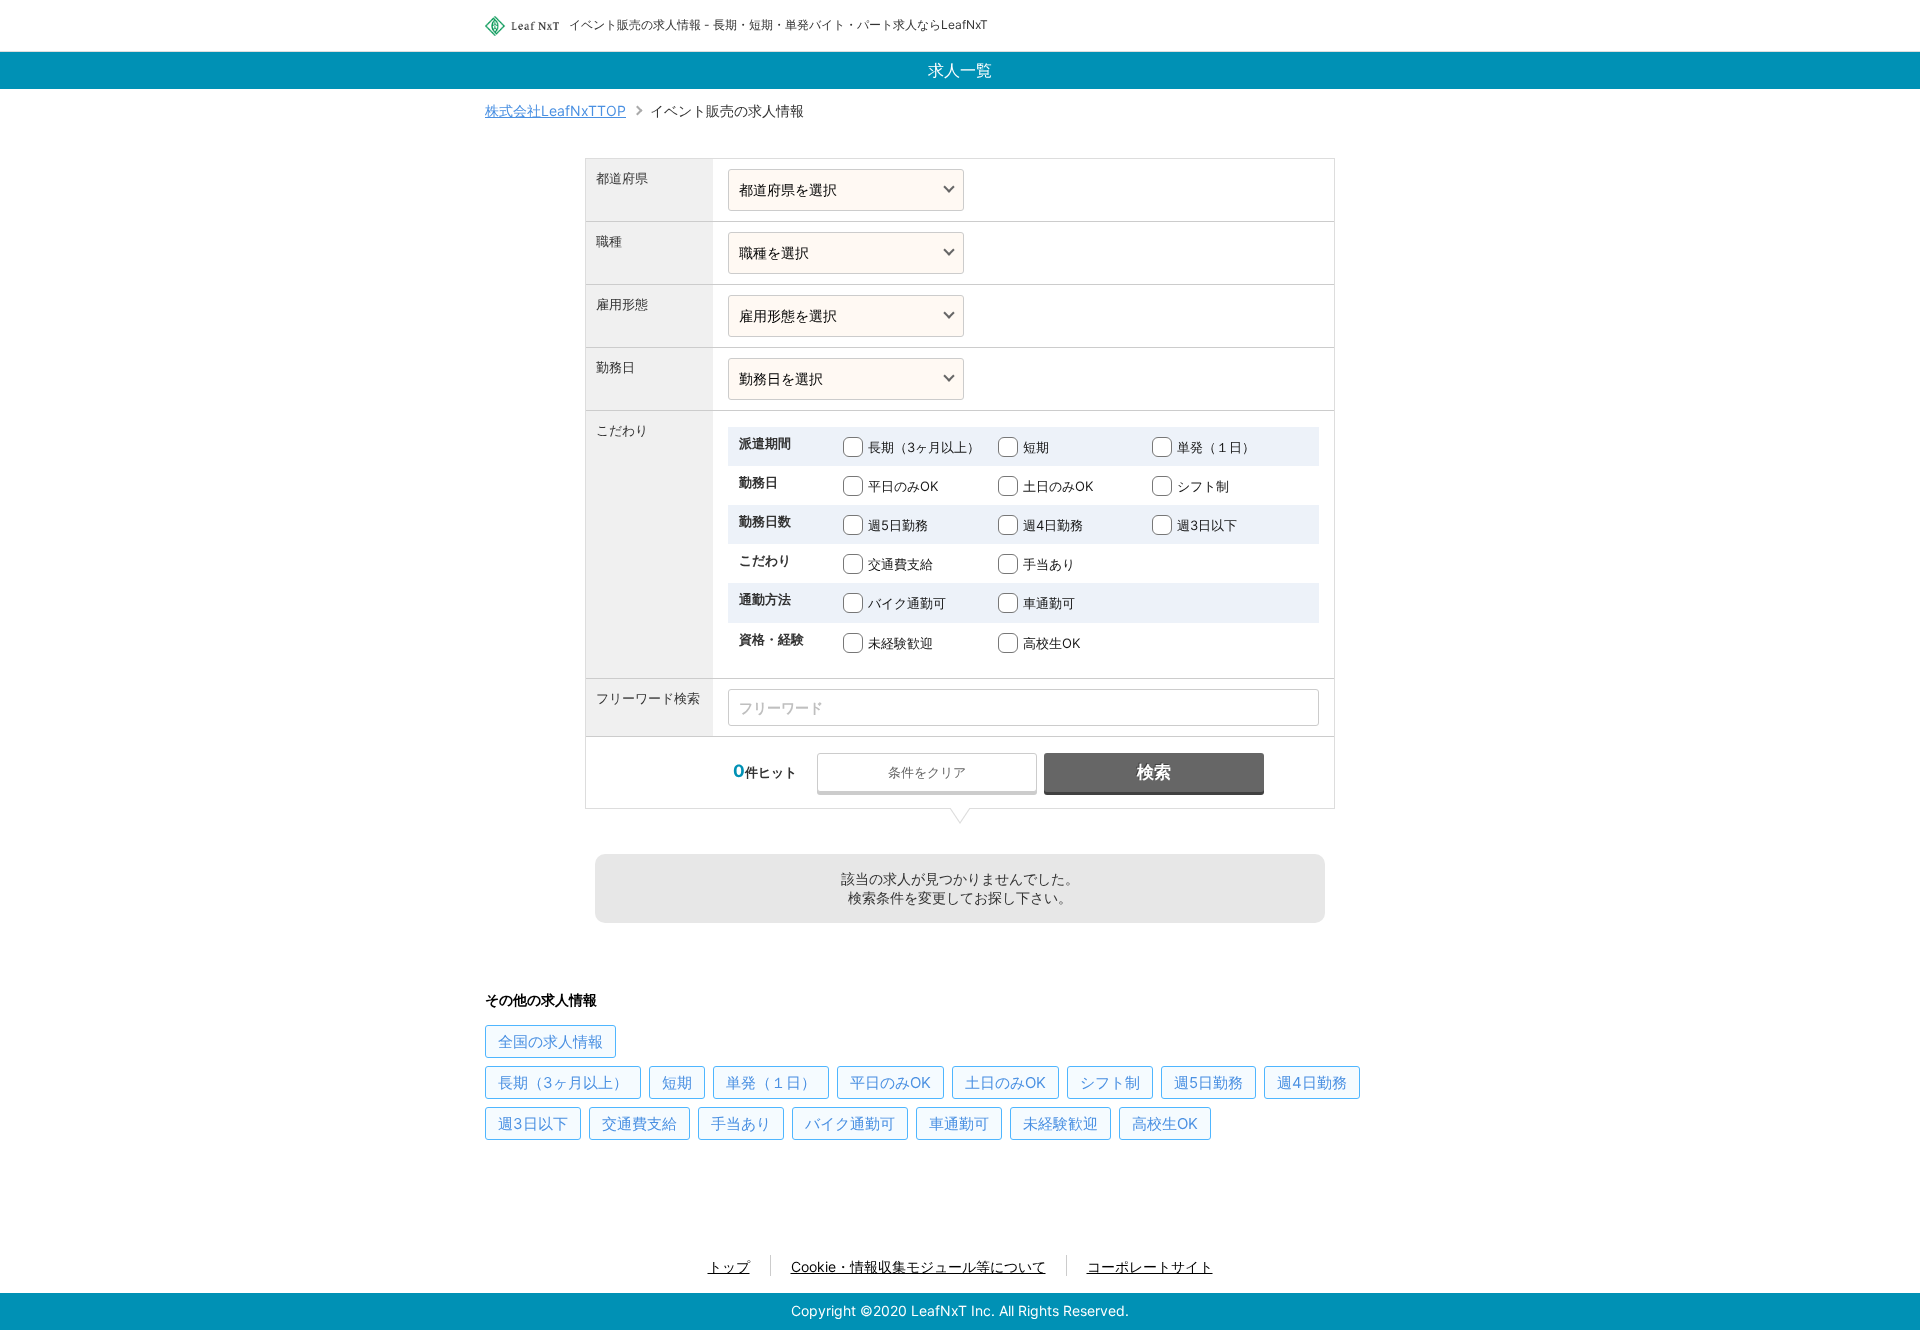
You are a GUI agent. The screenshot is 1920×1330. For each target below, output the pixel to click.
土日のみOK (1058, 486)
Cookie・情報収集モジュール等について (918, 1266)
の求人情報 (550, 1041)
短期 (1036, 447)
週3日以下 (1207, 525)
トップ (729, 1266)
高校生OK (1051, 643)
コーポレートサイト (1150, 1266)
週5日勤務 (898, 525)
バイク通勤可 (907, 603)
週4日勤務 (1053, 525)
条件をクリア (927, 772)
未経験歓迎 (900, 643)
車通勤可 (1049, 603)
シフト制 (1203, 486)
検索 (1154, 772)
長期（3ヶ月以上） (924, 447)
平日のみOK (903, 486)
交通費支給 (900, 564)
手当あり (1049, 564)
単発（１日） (1216, 447)
